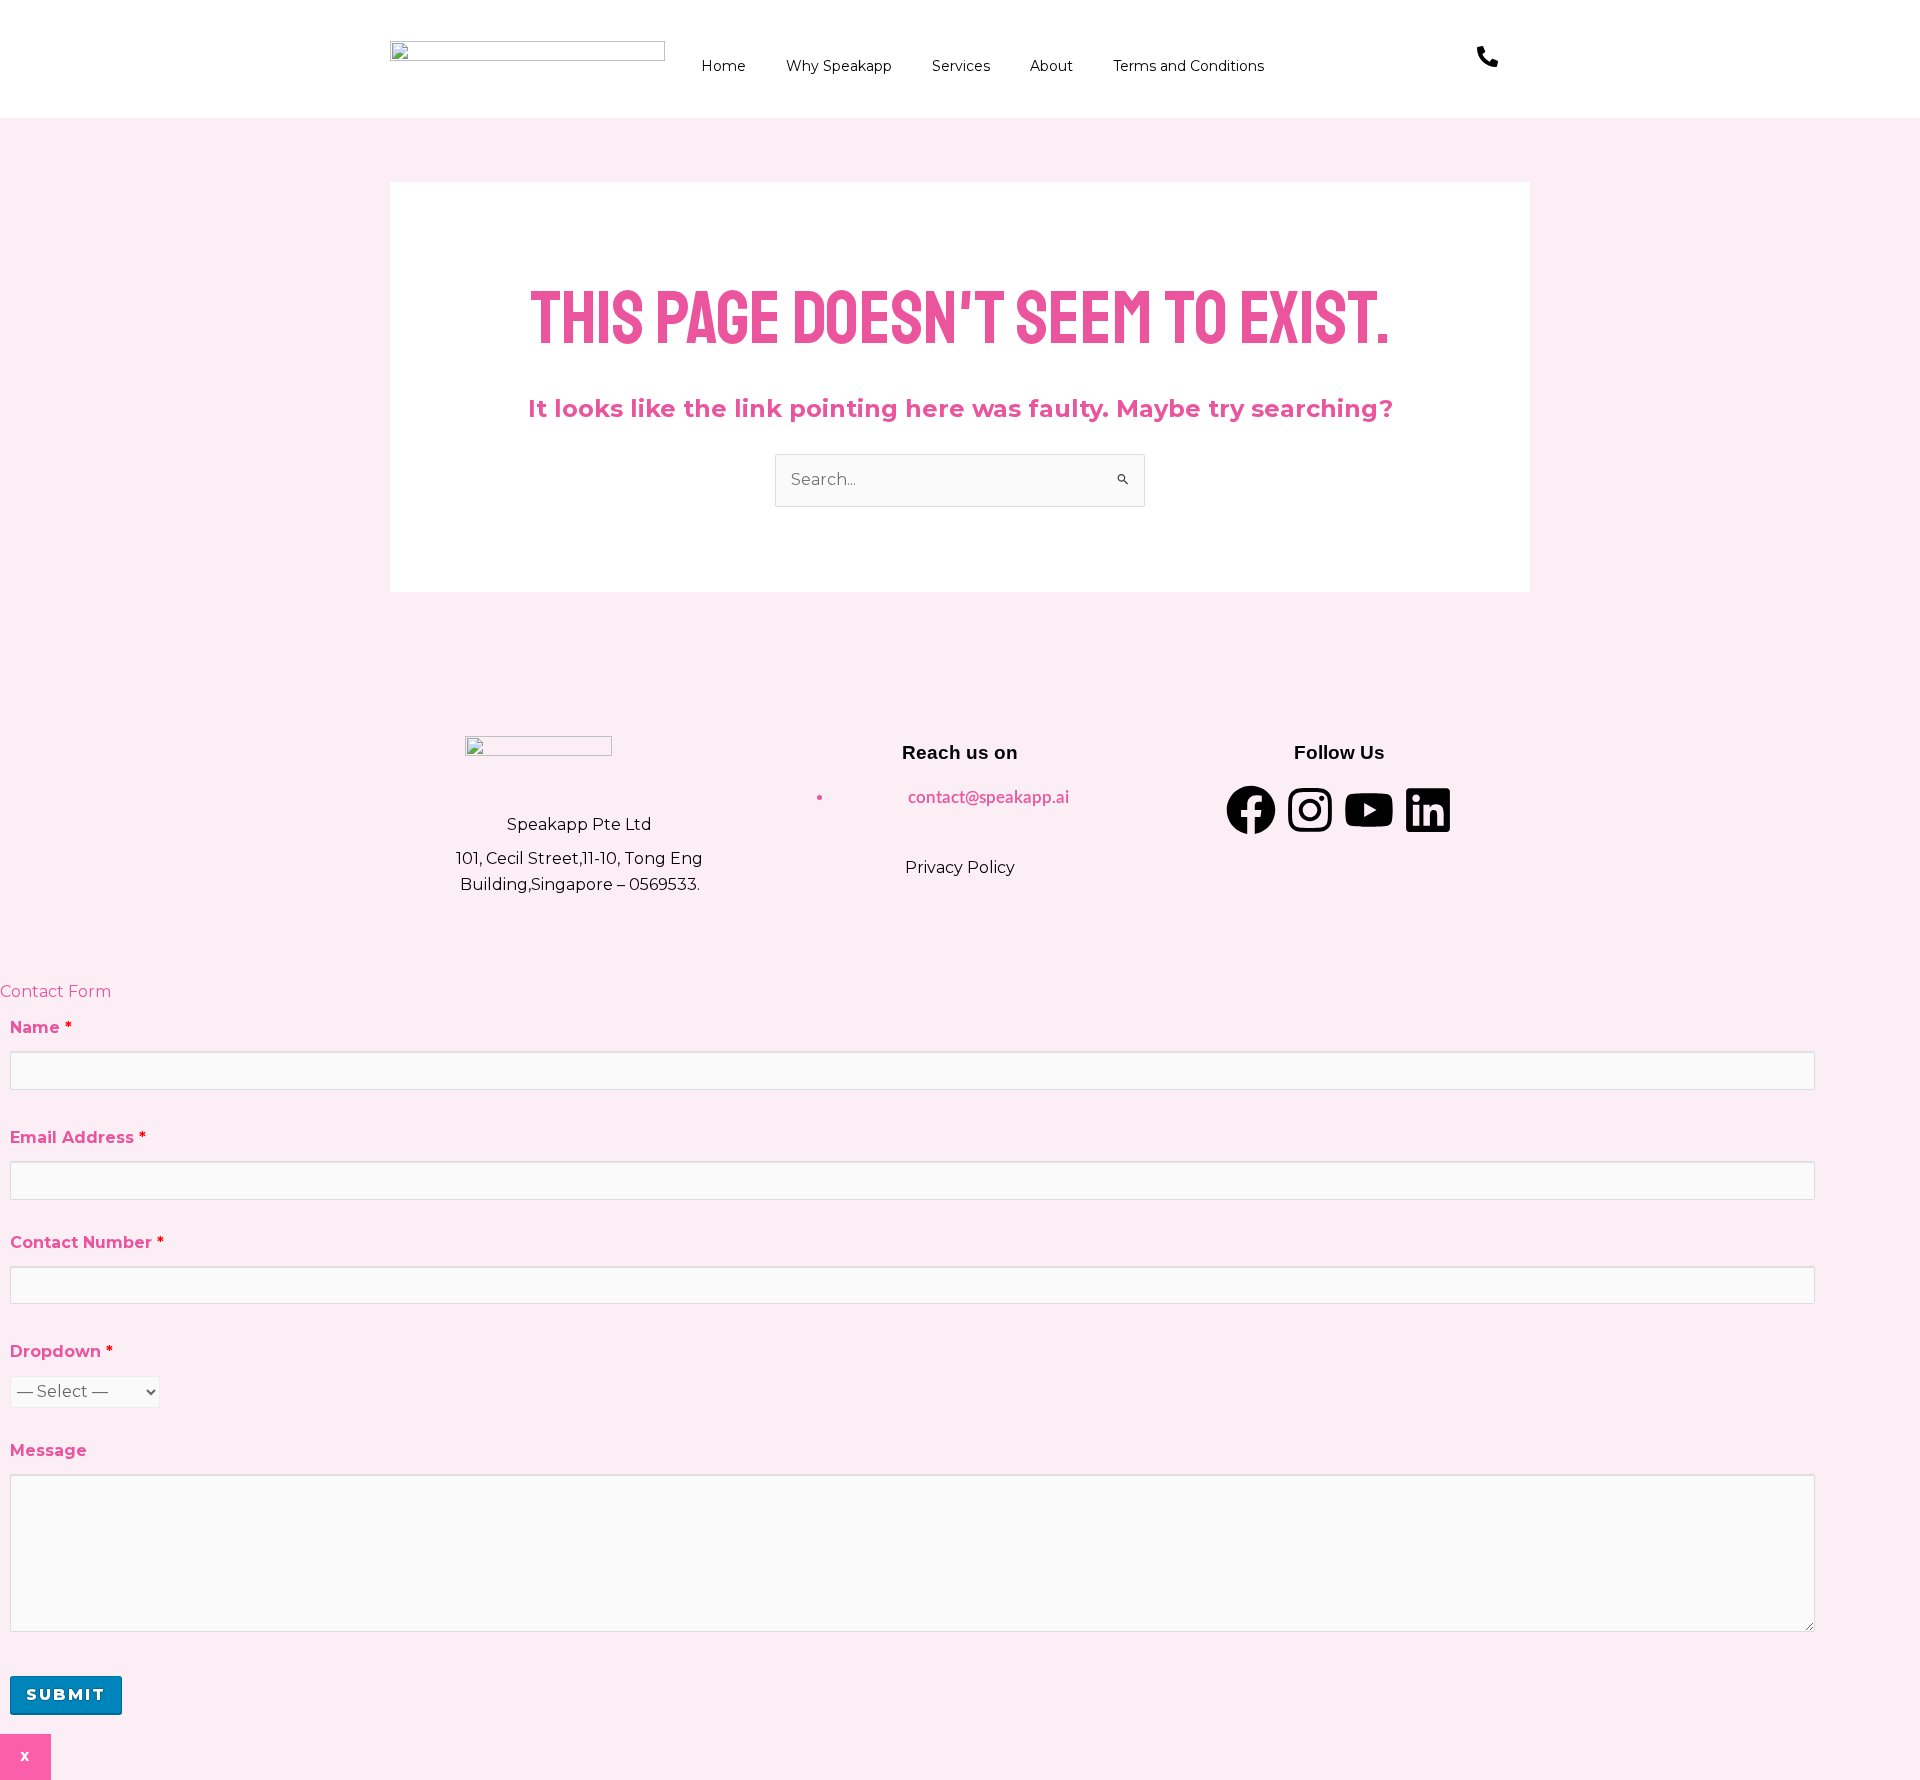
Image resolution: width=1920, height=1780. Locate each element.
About (1051, 66)
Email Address (78, 1137)
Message (48, 1450)
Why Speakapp (839, 66)
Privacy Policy (960, 867)
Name (41, 1027)
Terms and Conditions (1188, 66)
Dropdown (61, 1351)
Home (723, 66)
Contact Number (87, 1242)
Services (961, 66)
